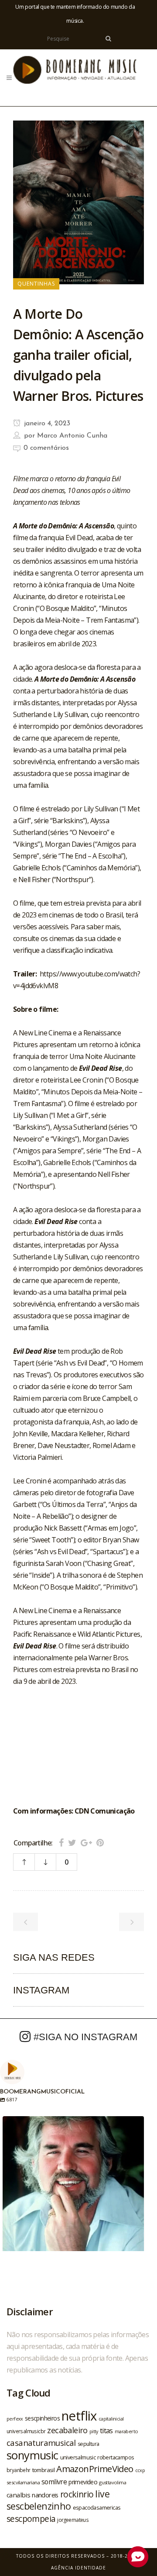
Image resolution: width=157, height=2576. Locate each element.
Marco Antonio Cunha (72, 436)
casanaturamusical (41, 2443)
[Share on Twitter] (72, 1843)
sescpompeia (31, 2519)
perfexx (15, 2419)
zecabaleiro (67, 2430)
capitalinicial (111, 2419)
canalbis (18, 2495)
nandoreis (45, 2495)
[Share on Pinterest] (100, 1843)
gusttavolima (113, 2482)
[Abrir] (73, 2187)
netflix (79, 2416)
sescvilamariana (23, 2482)
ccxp (140, 2470)
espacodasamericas (97, 2507)
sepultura (89, 2444)
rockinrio (77, 2494)
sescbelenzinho (39, 2506)
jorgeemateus (73, 2520)
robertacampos (116, 2457)
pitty (94, 2431)
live (102, 2494)
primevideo (83, 2482)
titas (106, 2431)
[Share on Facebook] (61, 1843)
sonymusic (32, 2455)
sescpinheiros (42, 2418)
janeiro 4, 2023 (46, 424)
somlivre (54, 2482)
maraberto (126, 2431)
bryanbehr (19, 2470)
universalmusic (78, 2457)
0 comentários (46, 448)
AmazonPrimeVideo (95, 2469)
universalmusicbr (26, 2431)
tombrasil (44, 2470)
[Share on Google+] (86, 1843)
